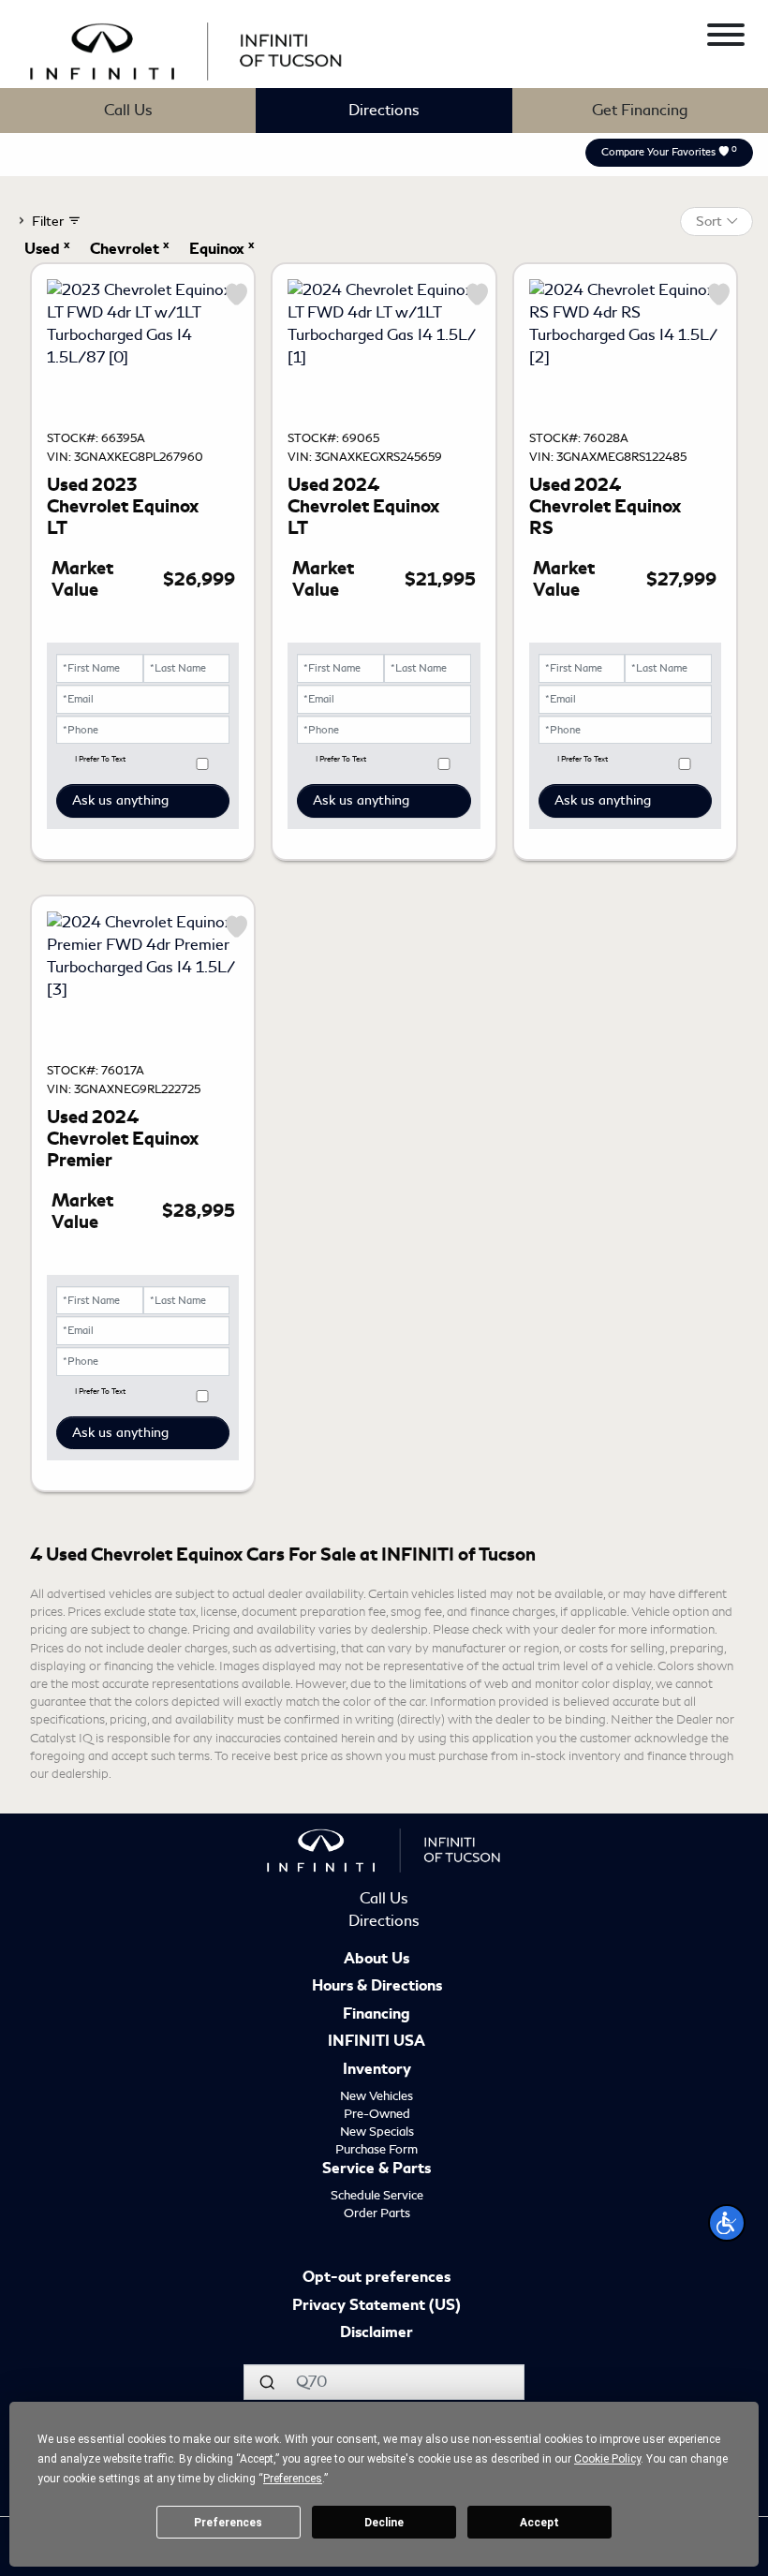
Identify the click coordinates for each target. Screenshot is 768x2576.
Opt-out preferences (377, 2278)
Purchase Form (377, 2149)
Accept (539, 2523)
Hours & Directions (377, 1987)
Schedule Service (377, 2195)
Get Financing (640, 110)
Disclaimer (377, 2333)
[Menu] (726, 38)
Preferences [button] (293, 2479)
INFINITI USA (377, 2042)
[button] (727, 2223)
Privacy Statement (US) (377, 2306)
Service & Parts (377, 2169)
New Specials (377, 2132)
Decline (384, 2523)
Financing (377, 2015)
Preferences (228, 2523)
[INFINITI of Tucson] (186, 48)
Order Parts (377, 2213)
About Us (377, 1960)
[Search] (267, 2382)
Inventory (377, 2070)
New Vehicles (377, 2096)
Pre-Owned (377, 2114)
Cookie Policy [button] (607, 2459)
